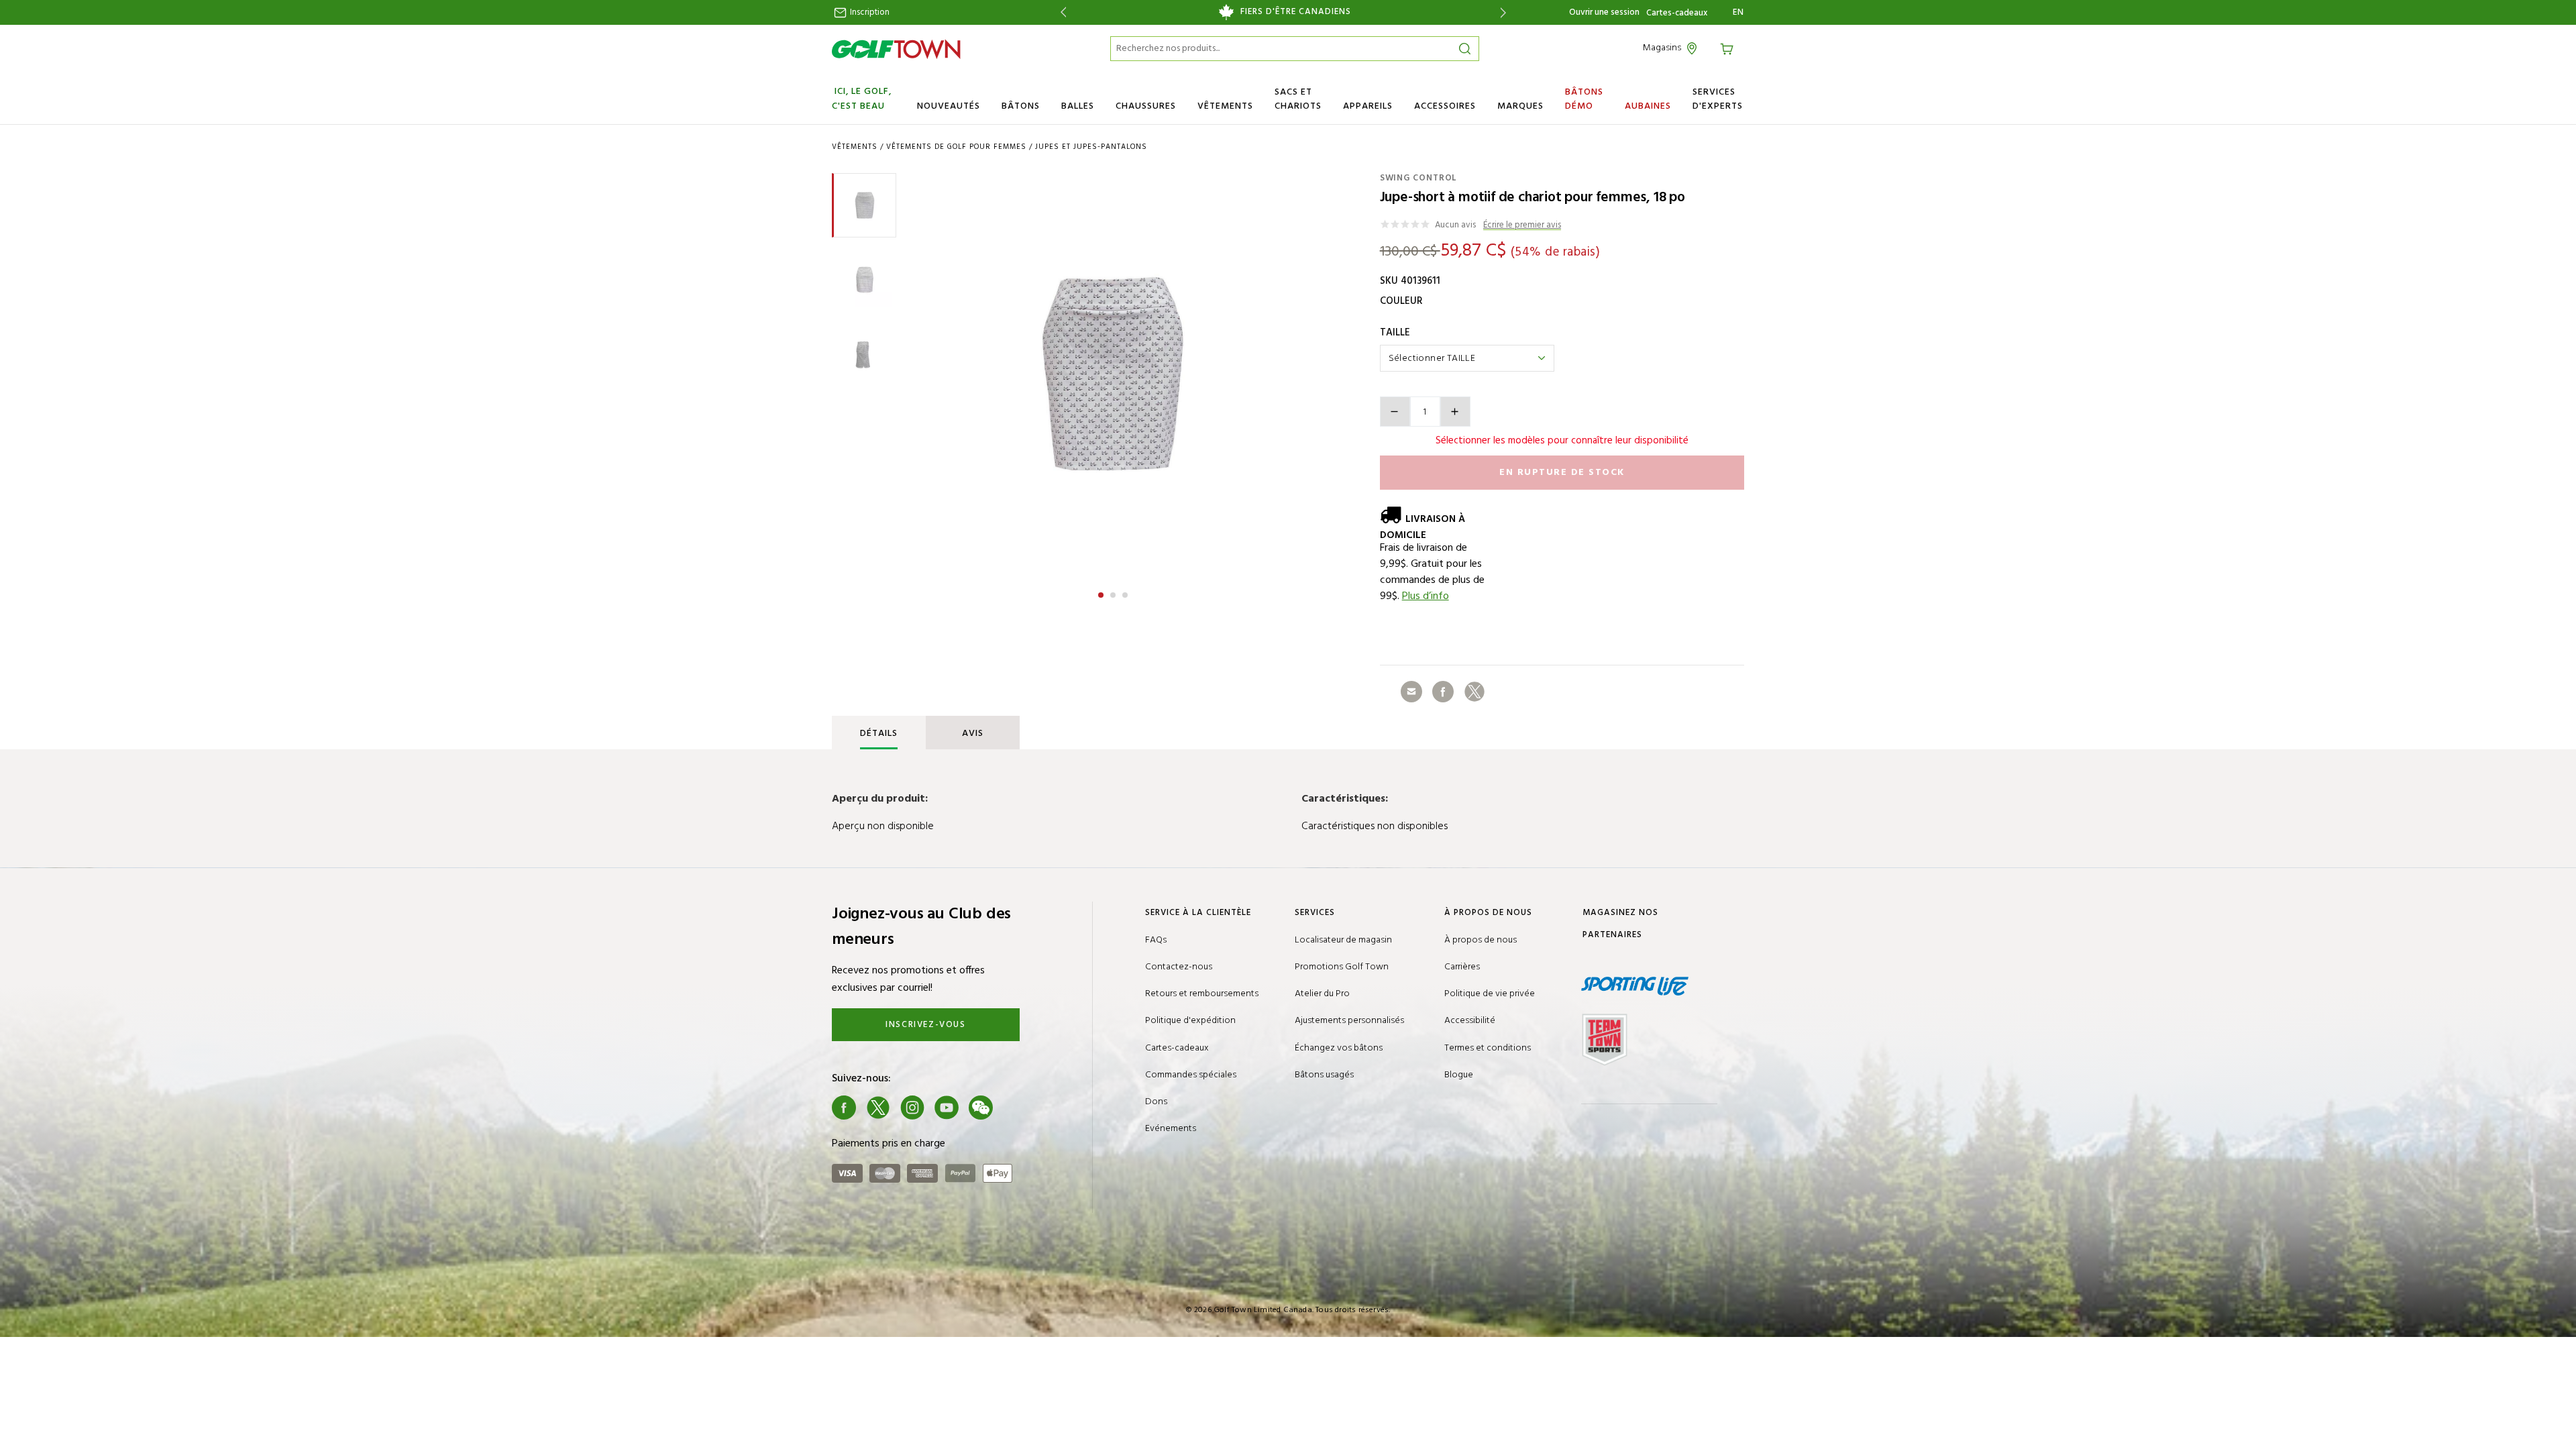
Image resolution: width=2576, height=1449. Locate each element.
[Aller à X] (878, 1108)
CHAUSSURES (1146, 106)
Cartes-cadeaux (1677, 13)
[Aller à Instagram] (912, 1108)
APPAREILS (1368, 106)
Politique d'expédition (1190, 1021)
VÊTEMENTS (1225, 106)
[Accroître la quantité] (1455, 412)
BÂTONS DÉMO (1584, 99)
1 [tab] (1102, 593)
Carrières (1462, 967)
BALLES (1078, 106)
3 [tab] (1126, 593)
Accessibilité (1470, 1021)
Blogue (1459, 1075)
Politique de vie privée (1490, 994)
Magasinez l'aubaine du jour (1283, 12)
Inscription (869, 12)
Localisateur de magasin (1343, 940)
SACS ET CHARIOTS (1298, 99)
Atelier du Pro (1322, 994)
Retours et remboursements (1202, 994)
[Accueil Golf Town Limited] (896, 49)
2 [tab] (1114, 593)
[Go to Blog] (1015, 1108)
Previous (1061, 12)
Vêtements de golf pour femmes (956, 147)
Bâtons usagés (1324, 1075)
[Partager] (1411, 692)
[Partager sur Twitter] (1474, 692)
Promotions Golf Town (1342, 967)
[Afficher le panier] (1729, 48)
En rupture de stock (1562, 473)
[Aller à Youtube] (947, 1108)
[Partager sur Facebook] (1443, 692)
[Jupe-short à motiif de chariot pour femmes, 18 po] (1113, 374)
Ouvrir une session (1604, 12)
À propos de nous (1481, 940)
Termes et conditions (1488, 1048)
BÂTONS (1021, 106)
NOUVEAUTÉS (949, 106)
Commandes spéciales (1191, 1075)
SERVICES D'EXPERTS (1718, 99)
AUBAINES (1648, 106)
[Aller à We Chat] (981, 1108)
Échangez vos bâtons (1339, 1048)
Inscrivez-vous (925, 1025)
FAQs (1156, 940)
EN (1738, 13)
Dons (1156, 1102)
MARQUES (1520, 106)
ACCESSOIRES (1445, 106)
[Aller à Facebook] (844, 1108)
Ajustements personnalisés (1349, 1021)
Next (1506, 12)
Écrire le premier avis (1522, 226)
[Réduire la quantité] (1395, 412)
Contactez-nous (1179, 967)
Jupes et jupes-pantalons (1091, 147)
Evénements (1171, 1129)
